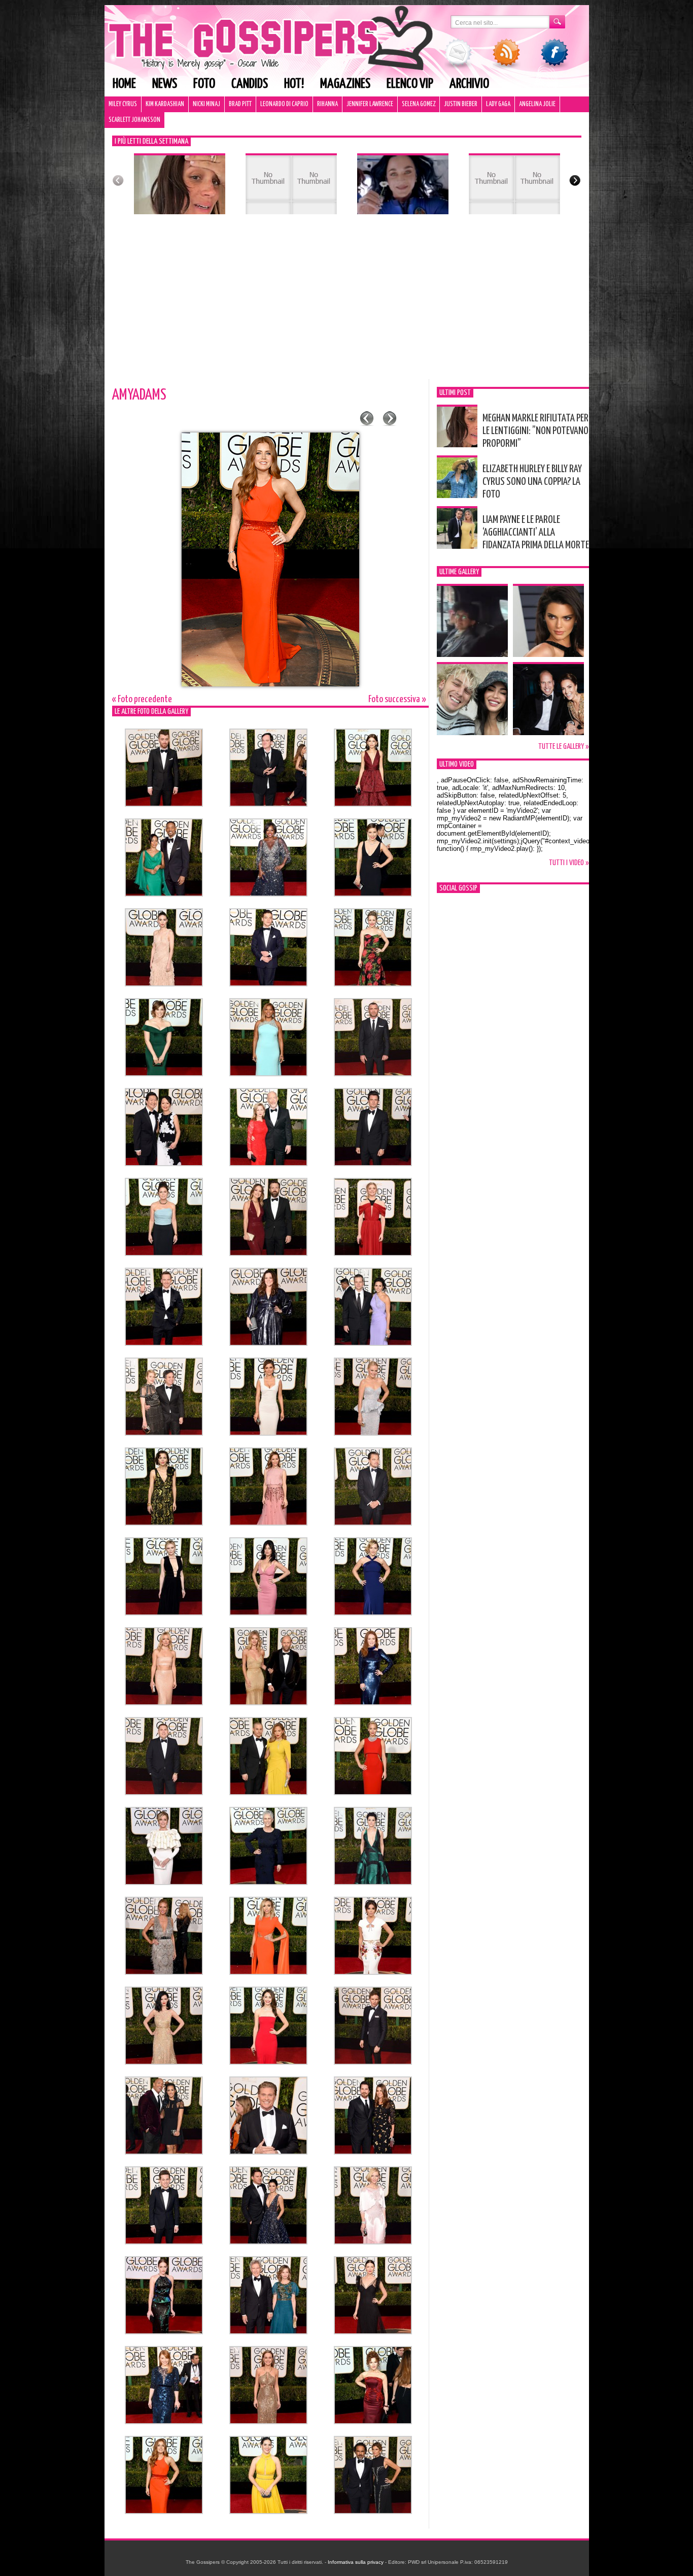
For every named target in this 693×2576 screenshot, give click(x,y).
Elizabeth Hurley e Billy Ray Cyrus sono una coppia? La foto (532, 482)
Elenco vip (410, 84)
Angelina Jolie (537, 104)
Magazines (345, 84)
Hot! (294, 84)
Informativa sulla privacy (356, 2562)
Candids (250, 84)
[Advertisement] (347, 303)
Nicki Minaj (206, 104)
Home (124, 84)
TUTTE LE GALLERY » (564, 747)
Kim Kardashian (165, 104)
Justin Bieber (461, 104)
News (165, 84)
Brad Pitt (240, 104)
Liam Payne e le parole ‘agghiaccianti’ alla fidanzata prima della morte (536, 533)
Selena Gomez (419, 104)
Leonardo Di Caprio (284, 104)
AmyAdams (139, 395)
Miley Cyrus (123, 104)
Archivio (469, 84)
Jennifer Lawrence (370, 104)
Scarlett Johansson (134, 120)
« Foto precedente (142, 699)
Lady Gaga (498, 104)
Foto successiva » (397, 699)
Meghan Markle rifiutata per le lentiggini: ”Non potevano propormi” (535, 431)
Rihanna (327, 104)
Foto (204, 84)
